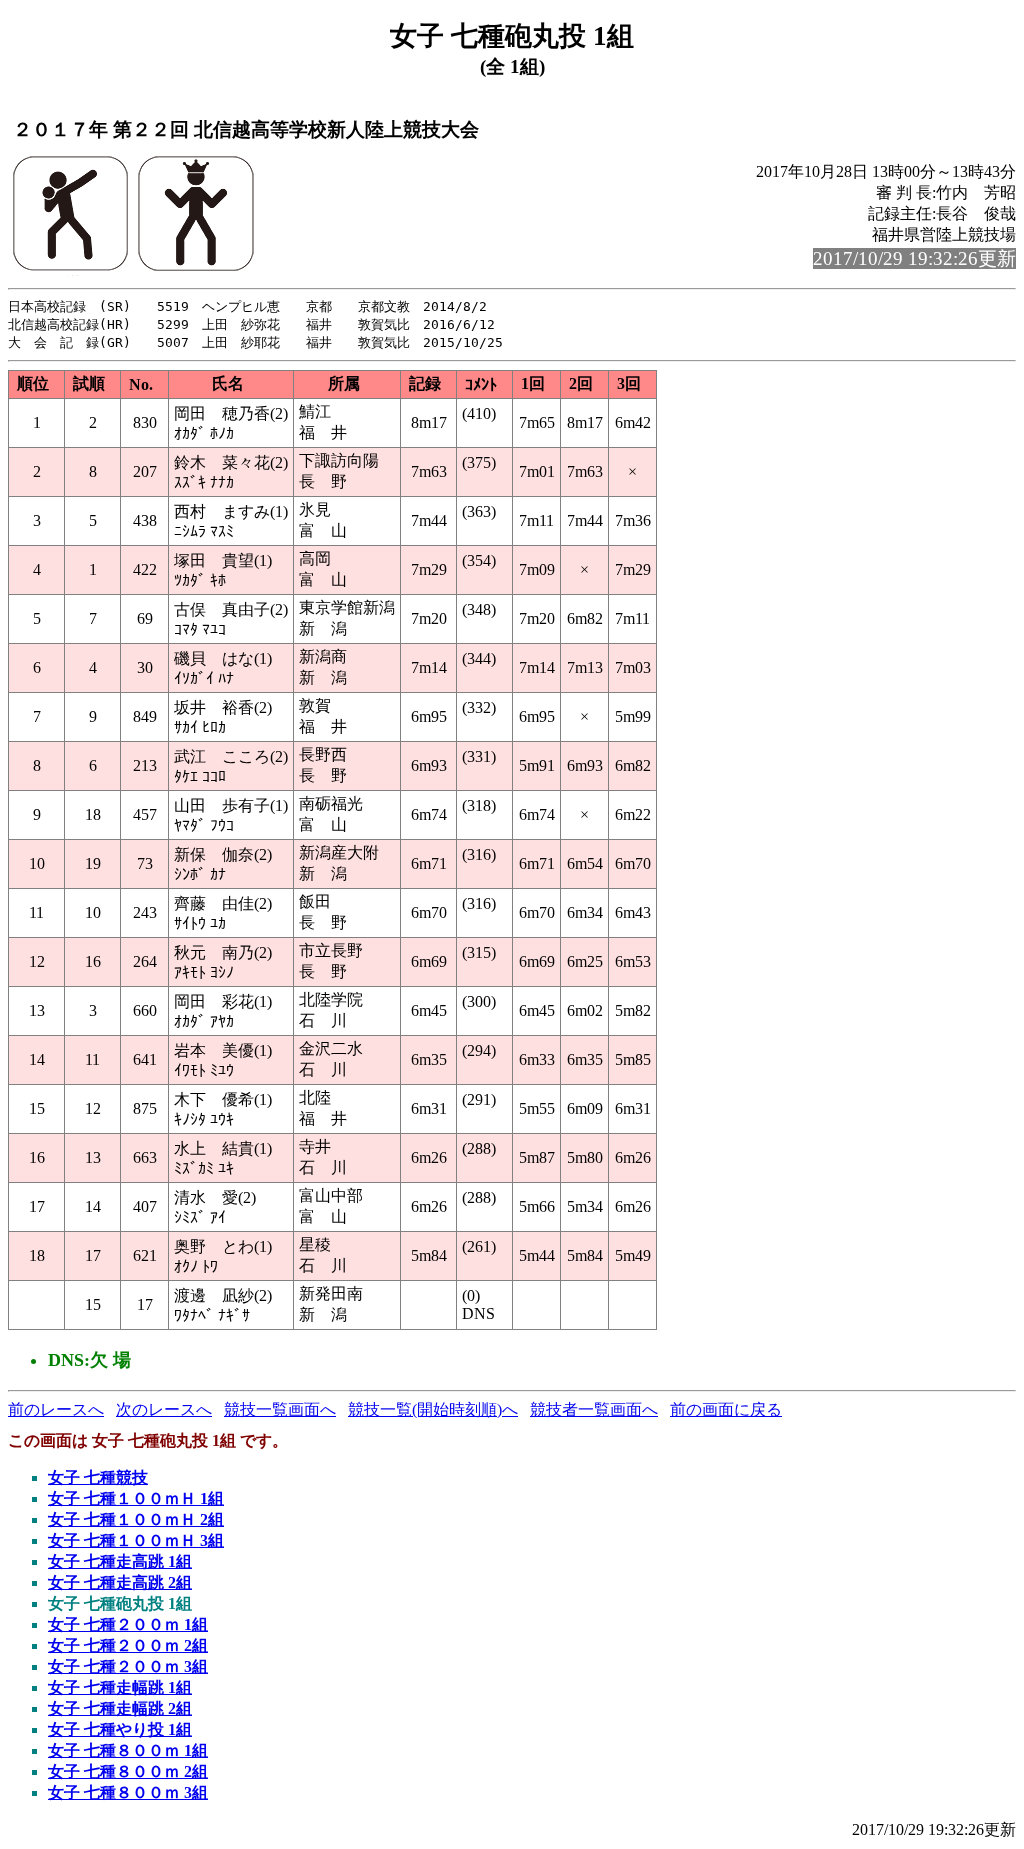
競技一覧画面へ (280, 1409)
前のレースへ (56, 1409)
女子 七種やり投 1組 (120, 1729)
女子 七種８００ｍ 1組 (128, 1750)
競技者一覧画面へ (594, 1409)
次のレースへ (164, 1409)
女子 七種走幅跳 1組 (120, 1687)
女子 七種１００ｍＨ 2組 (136, 1519)
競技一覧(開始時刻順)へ (433, 1409)
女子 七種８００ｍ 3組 (128, 1792)
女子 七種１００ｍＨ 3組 (136, 1540)
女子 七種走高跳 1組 (120, 1561)
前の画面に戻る (726, 1409)
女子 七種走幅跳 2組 (120, 1708)
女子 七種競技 (98, 1477)
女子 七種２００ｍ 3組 (128, 1666)
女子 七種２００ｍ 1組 (128, 1624)
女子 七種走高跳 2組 (120, 1582)
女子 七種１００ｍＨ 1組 (136, 1498)
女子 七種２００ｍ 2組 (128, 1645)
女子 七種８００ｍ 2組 (128, 1771)
